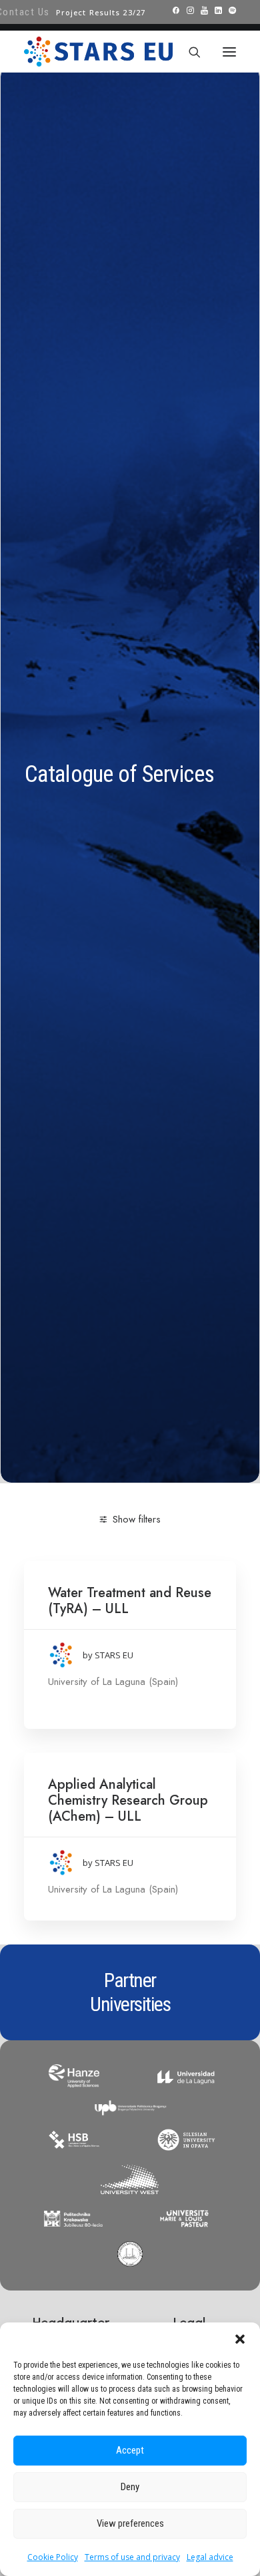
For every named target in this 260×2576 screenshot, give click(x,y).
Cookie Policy (53, 2557)
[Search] (189, 52)
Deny (130, 2487)
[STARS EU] (98, 52)
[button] (240, 2339)
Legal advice (210, 2557)
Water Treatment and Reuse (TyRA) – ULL (130, 1601)
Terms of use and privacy (132, 2557)
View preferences (130, 2523)
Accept (130, 2450)
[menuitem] (101, 12)
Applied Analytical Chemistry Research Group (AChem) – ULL (128, 1800)
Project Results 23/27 (101, 12)
